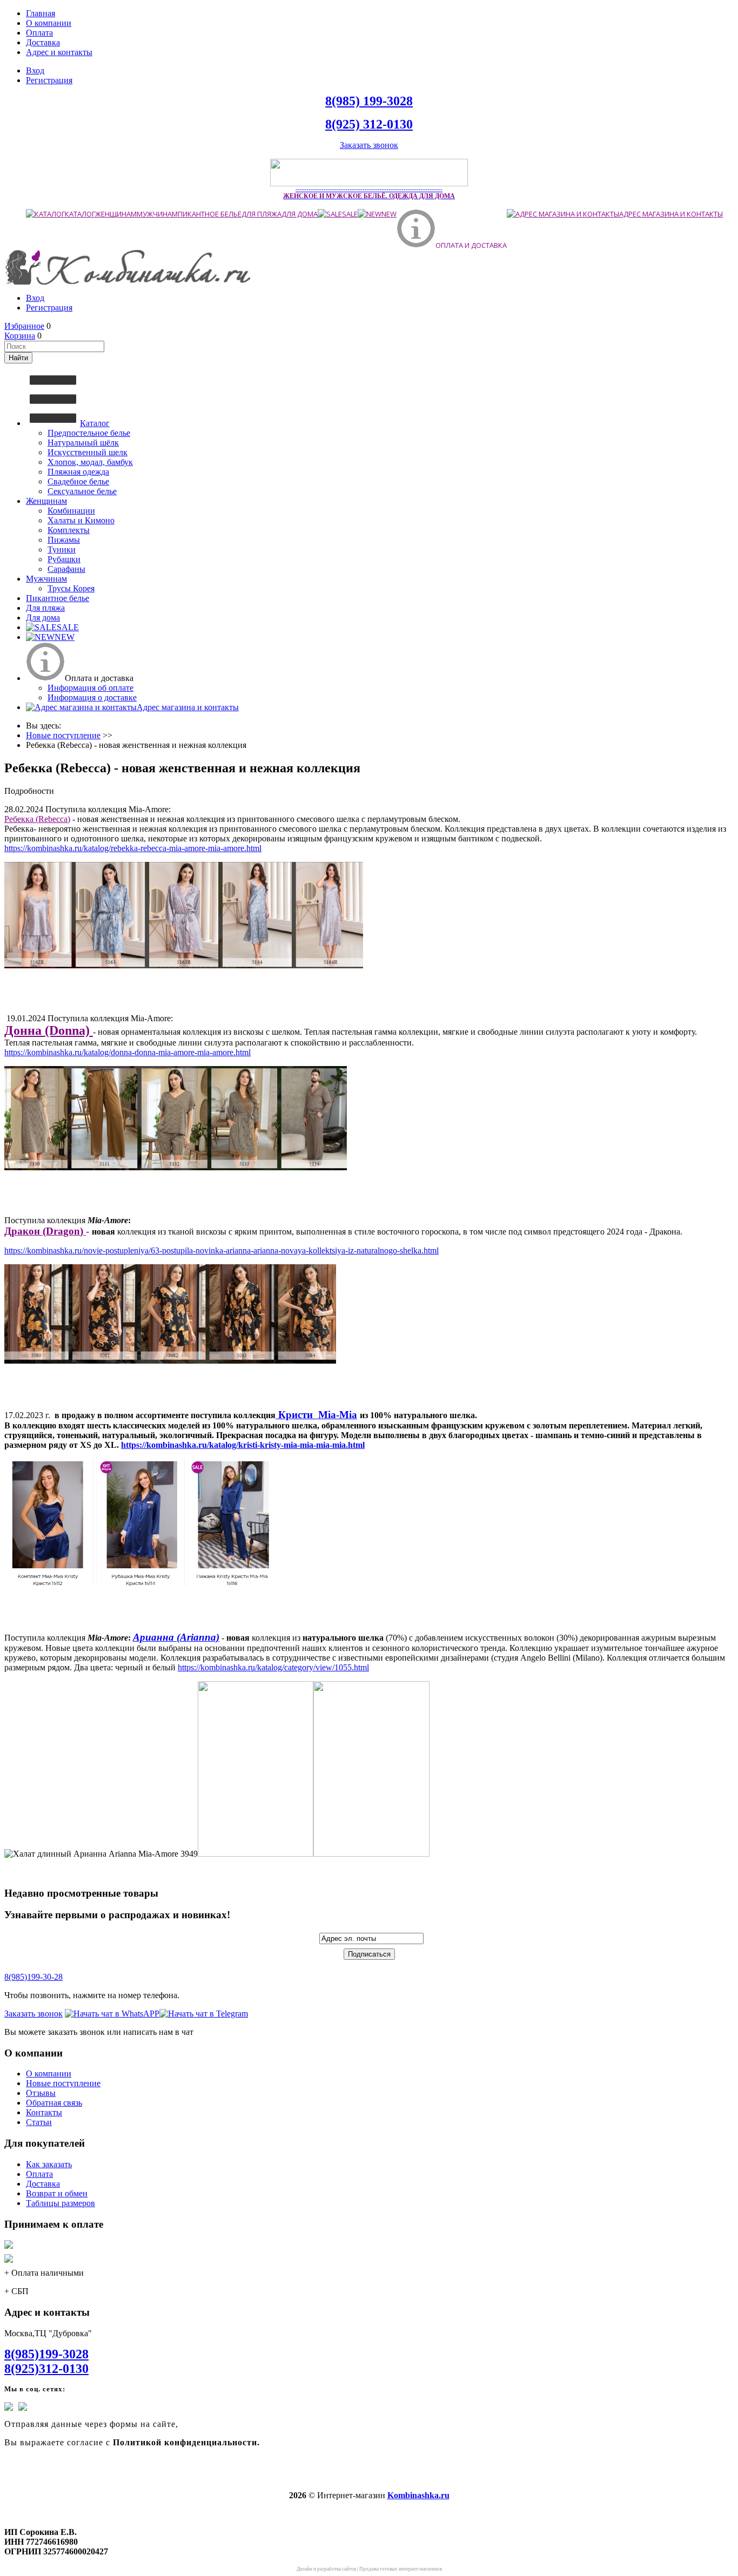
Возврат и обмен (57, 2193)
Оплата (39, 33)
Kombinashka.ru (418, 2495)
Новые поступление (63, 2083)
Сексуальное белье (82, 491)
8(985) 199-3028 (369, 101)
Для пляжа (261, 214)
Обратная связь (54, 2103)
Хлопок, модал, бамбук (90, 462)
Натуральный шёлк (83, 443)
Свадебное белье (78, 481)
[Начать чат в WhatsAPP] (112, 2014)
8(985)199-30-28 (33, 1977)
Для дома (300, 214)
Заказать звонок (369, 145)
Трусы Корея (71, 588)
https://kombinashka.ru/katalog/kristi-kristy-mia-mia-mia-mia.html (243, 1445)
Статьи (39, 2122)
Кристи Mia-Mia (316, 1415)
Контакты (44, 2112)
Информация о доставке (92, 697)
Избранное (24, 326)
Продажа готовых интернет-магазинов (401, 2569)
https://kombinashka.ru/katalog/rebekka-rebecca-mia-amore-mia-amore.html (133, 848)
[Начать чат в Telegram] (204, 2014)
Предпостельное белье (89, 433)
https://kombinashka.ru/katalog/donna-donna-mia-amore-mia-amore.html (128, 1052)
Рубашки (64, 559)
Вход (35, 70)
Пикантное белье (210, 214)
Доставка (43, 42)
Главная (41, 13)
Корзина (20, 336)
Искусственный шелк (88, 452)
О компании (49, 23)
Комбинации (71, 511)
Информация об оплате (90, 688)
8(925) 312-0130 (369, 124)
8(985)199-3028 (46, 2354)
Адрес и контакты (59, 52)
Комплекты (69, 530)
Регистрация (49, 80)
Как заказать (49, 2164)
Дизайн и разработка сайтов (326, 2569)
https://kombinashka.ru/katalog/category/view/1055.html (273, 1667)
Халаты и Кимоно (81, 520)
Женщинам (116, 214)
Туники (62, 549)
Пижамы (64, 540)
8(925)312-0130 (46, 2369)
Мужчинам (157, 214)
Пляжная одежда (78, 472)
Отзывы (41, 2093)
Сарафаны (66, 569)
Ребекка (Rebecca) (37, 819)
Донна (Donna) (49, 1030)
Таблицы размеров (61, 2203)
